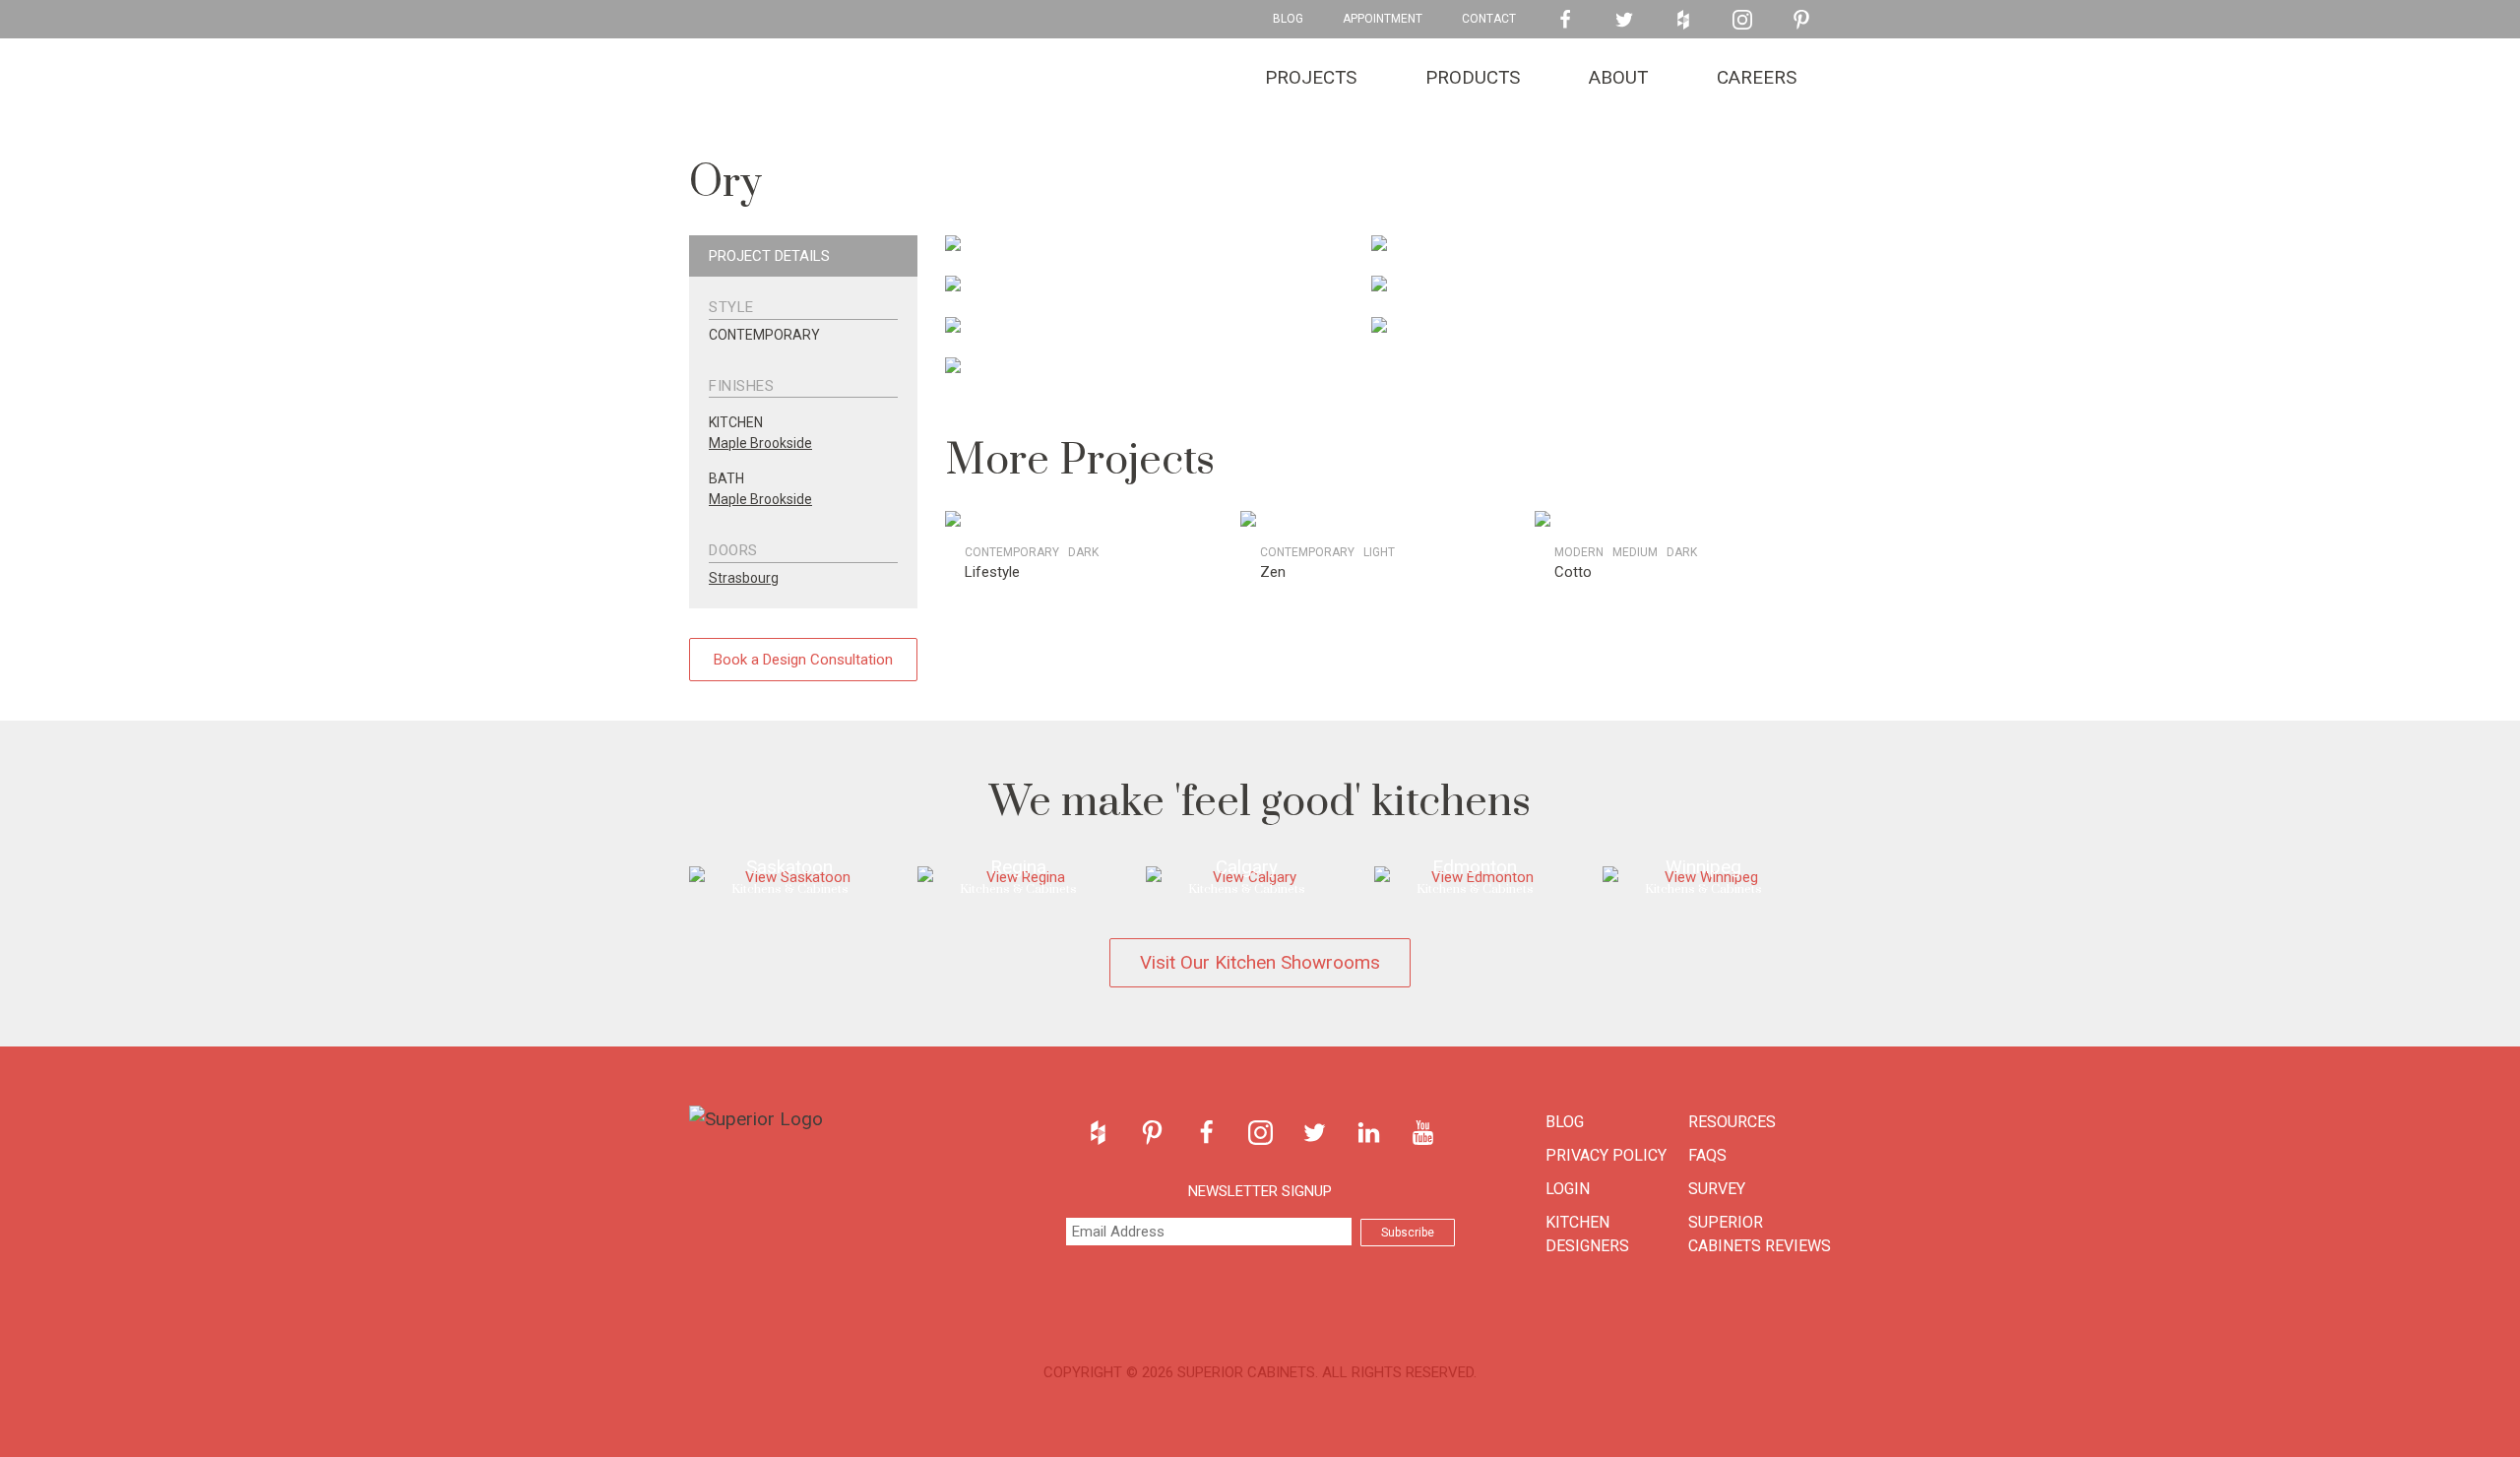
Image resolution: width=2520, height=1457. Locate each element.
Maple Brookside (760, 443)
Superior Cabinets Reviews (1760, 1234)
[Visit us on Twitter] (1624, 20)
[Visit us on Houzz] (1683, 20)
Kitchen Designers (1587, 1234)
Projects (1311, 77)
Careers (1757, 77)
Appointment (1383, 19)
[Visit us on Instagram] (1742, 20)
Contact (1489, 19)
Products (1473, 77)
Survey (1717, 1189)
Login (1568, 1189)
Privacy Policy (1606, 1155)
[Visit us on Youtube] (1423, 1133)
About (1618, 77)
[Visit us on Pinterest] (1801, 20)
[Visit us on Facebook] (1565, 20)
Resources (1732, 1122)
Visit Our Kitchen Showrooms (1260, 962)
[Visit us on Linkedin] (1369, 1133)
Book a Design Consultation (803, 660)
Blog (1288, 19)
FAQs (1707, 1155)
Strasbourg (744, 578)
